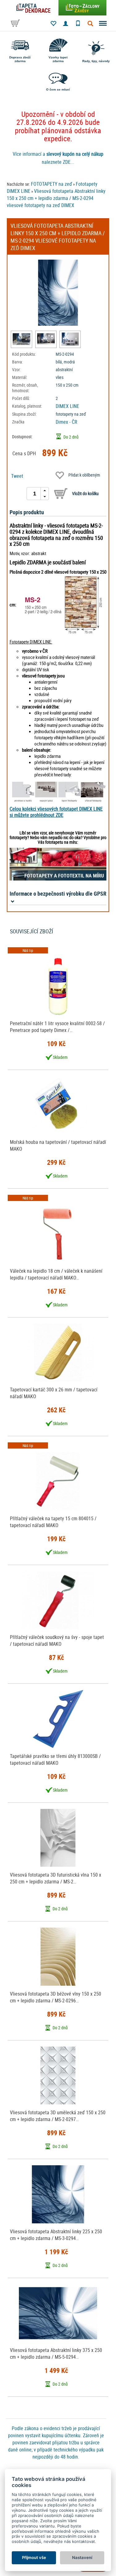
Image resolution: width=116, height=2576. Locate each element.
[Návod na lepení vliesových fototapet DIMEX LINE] (58, 792)
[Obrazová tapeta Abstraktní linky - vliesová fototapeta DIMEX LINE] (21, 339)
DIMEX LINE (67, 406)
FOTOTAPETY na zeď (52, 184)
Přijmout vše (34, 2557)
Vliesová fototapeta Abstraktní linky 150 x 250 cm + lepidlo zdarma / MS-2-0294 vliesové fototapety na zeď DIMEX (56, 198)
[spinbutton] (35, 494)
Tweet (17, 476)
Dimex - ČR (67, 422)
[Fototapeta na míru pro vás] (58, 864)
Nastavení (82, 2557)
